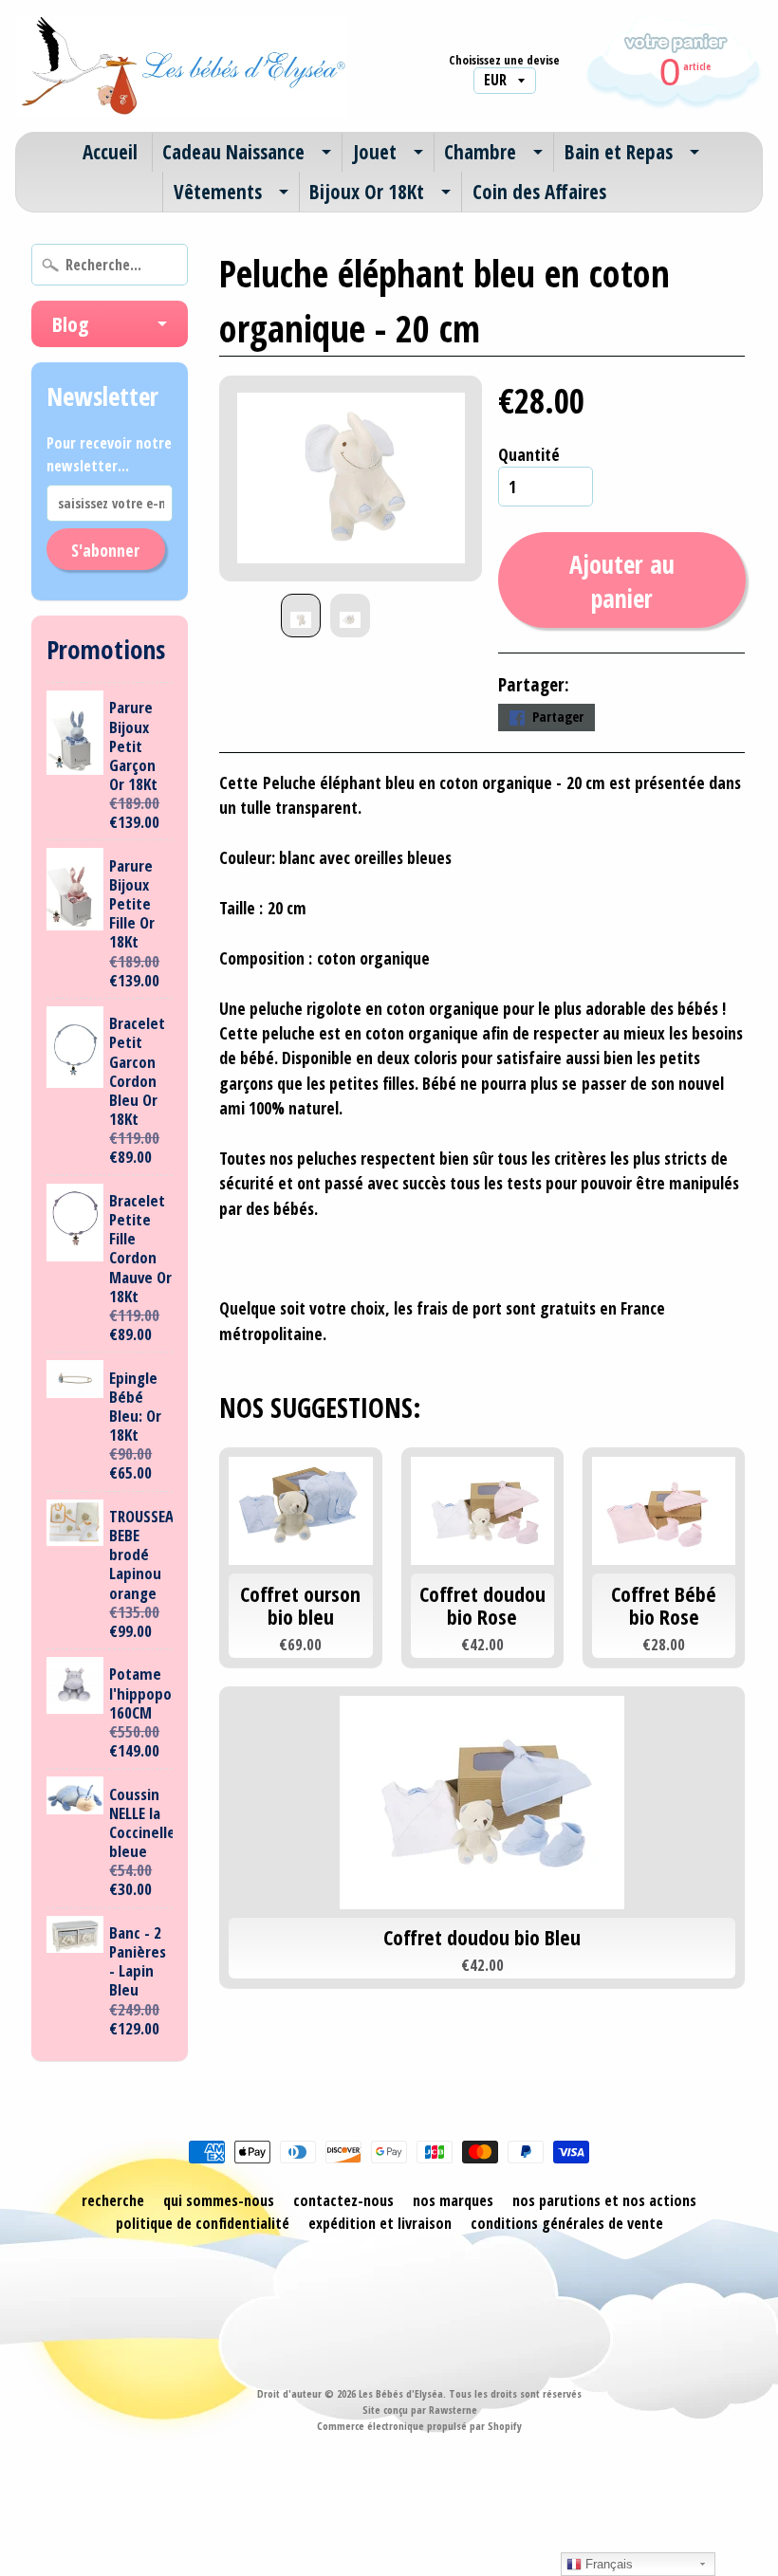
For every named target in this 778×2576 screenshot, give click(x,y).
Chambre (480, 152)
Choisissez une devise (504, 60)
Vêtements (218, 192)
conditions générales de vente (567, 2223)
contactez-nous (343, 2200)
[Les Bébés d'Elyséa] (181, 66)
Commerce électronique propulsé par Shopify (419, 2426)
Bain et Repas (619, 152)
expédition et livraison (380, 2223)
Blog (70, 323)
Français (607, 2564)
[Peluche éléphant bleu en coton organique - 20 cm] (301, 616)
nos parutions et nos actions (604, 2200)
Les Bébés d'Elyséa (401, 2393)
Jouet (375, 152)
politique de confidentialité (203, 2223)
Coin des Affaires (539, 192)
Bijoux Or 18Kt (367, 192)
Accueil (110, 152)
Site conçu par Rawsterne (420, 2410)
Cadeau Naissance (233, 152)
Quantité (529, 454)
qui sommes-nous (219, 2200)
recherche (113, 2200)
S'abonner (105, 550)
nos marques (453, 2200)
